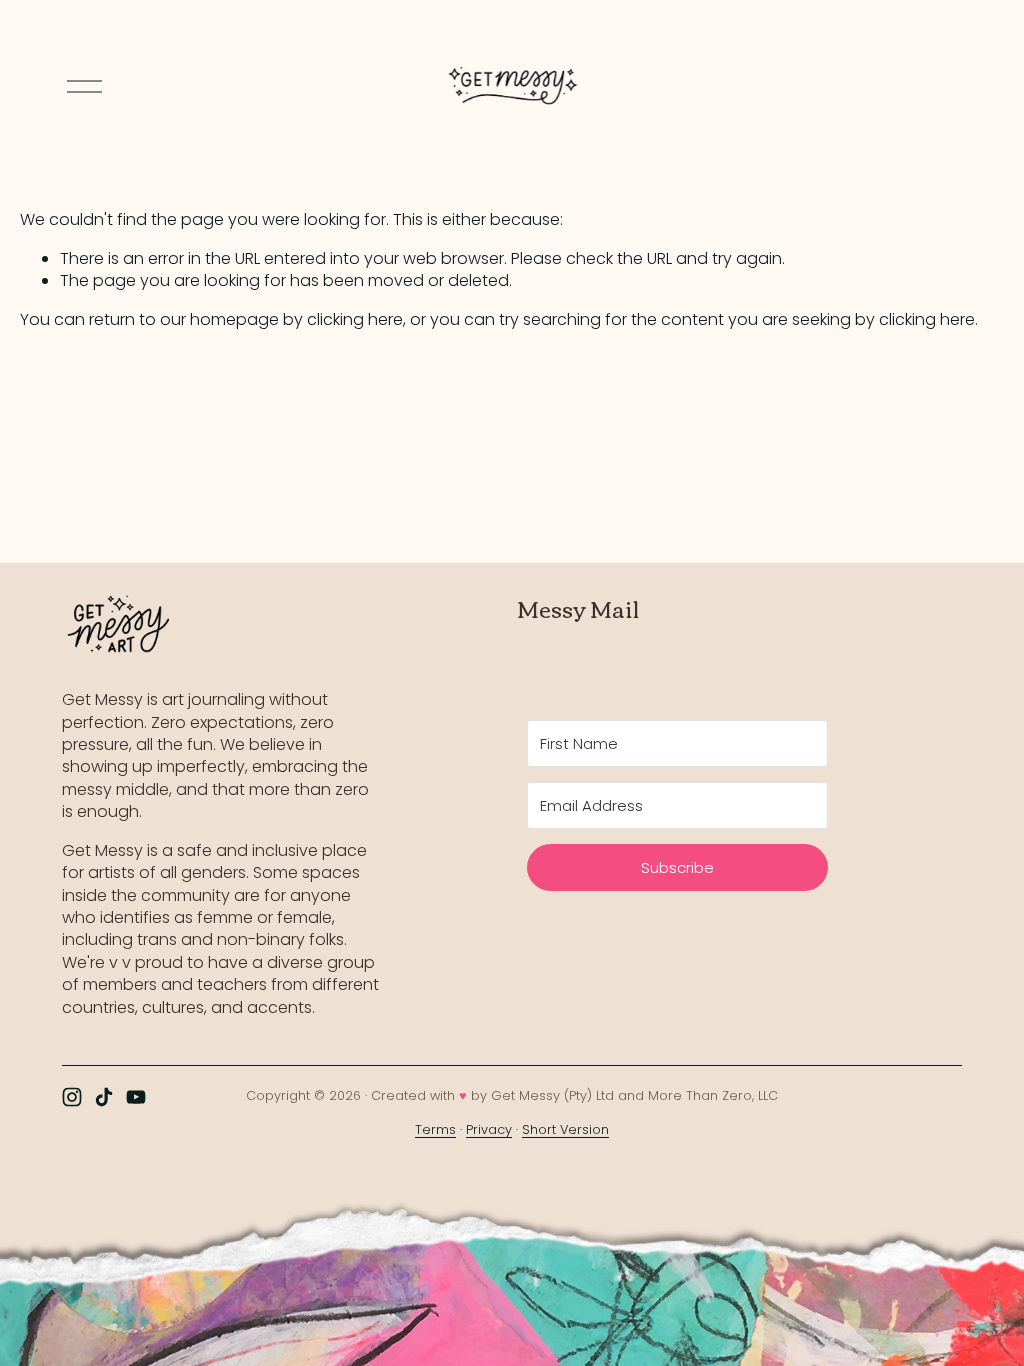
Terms (435, 1129)
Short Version (565, 1129)
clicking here (355, 319)
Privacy (489, 1129)
